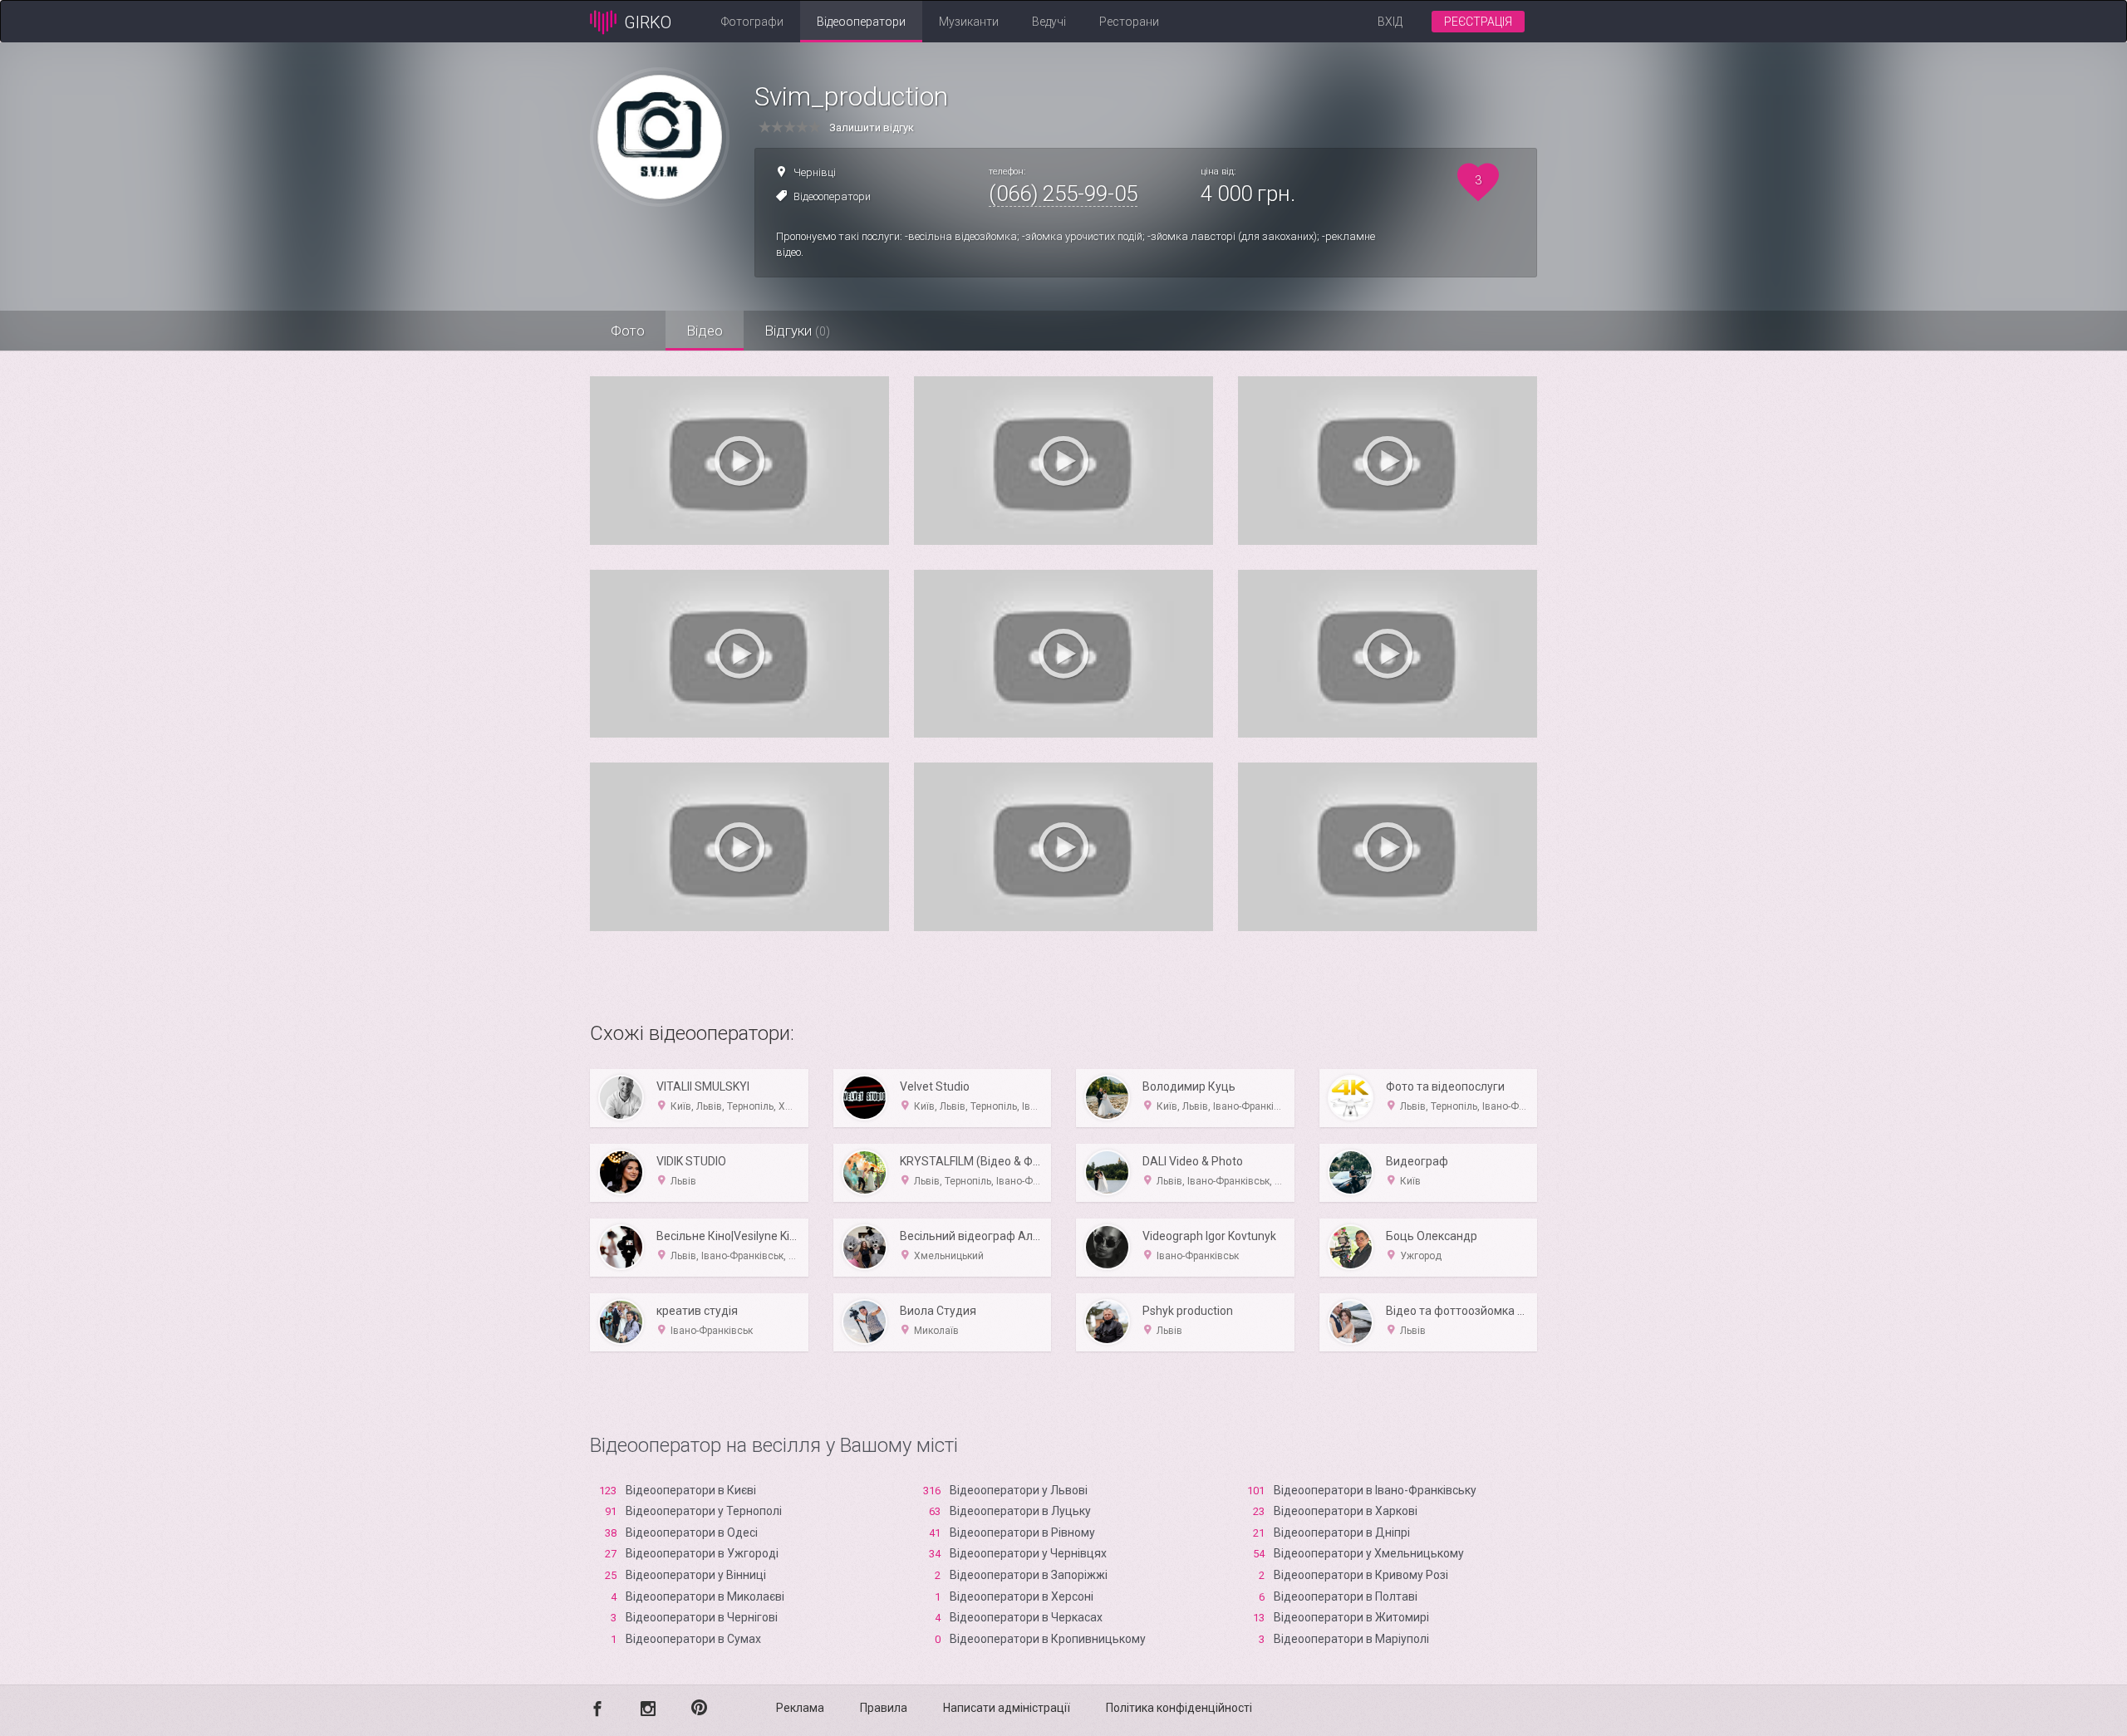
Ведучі (1049, 22)
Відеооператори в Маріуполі (1351, 1639)
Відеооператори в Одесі (692, 1532)
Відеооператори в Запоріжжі (1029, 1575)
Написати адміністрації (1007, 1708)
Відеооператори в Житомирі (1351, 1617)
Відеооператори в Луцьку (1020, 1511)
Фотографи (752, 22)
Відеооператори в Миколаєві (705, 1596)
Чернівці (815, 172)
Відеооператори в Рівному (1022, 1532)
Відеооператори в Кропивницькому (1048, 1639)
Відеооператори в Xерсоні (1022, 1596)
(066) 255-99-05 (1063, 194)
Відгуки (797, 331)
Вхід (1390, 22)
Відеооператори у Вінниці (696, 1575)
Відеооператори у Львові (1019, 1490)
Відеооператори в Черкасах (1026, 1617)
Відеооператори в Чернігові (702, 1617)
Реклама (800, 1708)
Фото (628, 331)
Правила (884, 1708)
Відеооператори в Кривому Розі (1361, 1575)
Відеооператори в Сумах (693, 1639)
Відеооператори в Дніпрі (1342, 1532)
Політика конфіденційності (1179, 1708)
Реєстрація (1478, 22)
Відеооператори (861, 22)
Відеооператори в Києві (691, 1490)
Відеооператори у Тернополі (704, 1511)
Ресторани (1129, 22)
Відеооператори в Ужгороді (702, 1553)
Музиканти (969, 22)
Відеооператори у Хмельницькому (1369, 1553)
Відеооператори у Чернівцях (1028, 1553)
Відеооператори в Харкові (1346, 1511)
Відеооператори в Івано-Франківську (1375, 1490)
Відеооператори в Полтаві (1346, 1596)
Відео (705, 331)
